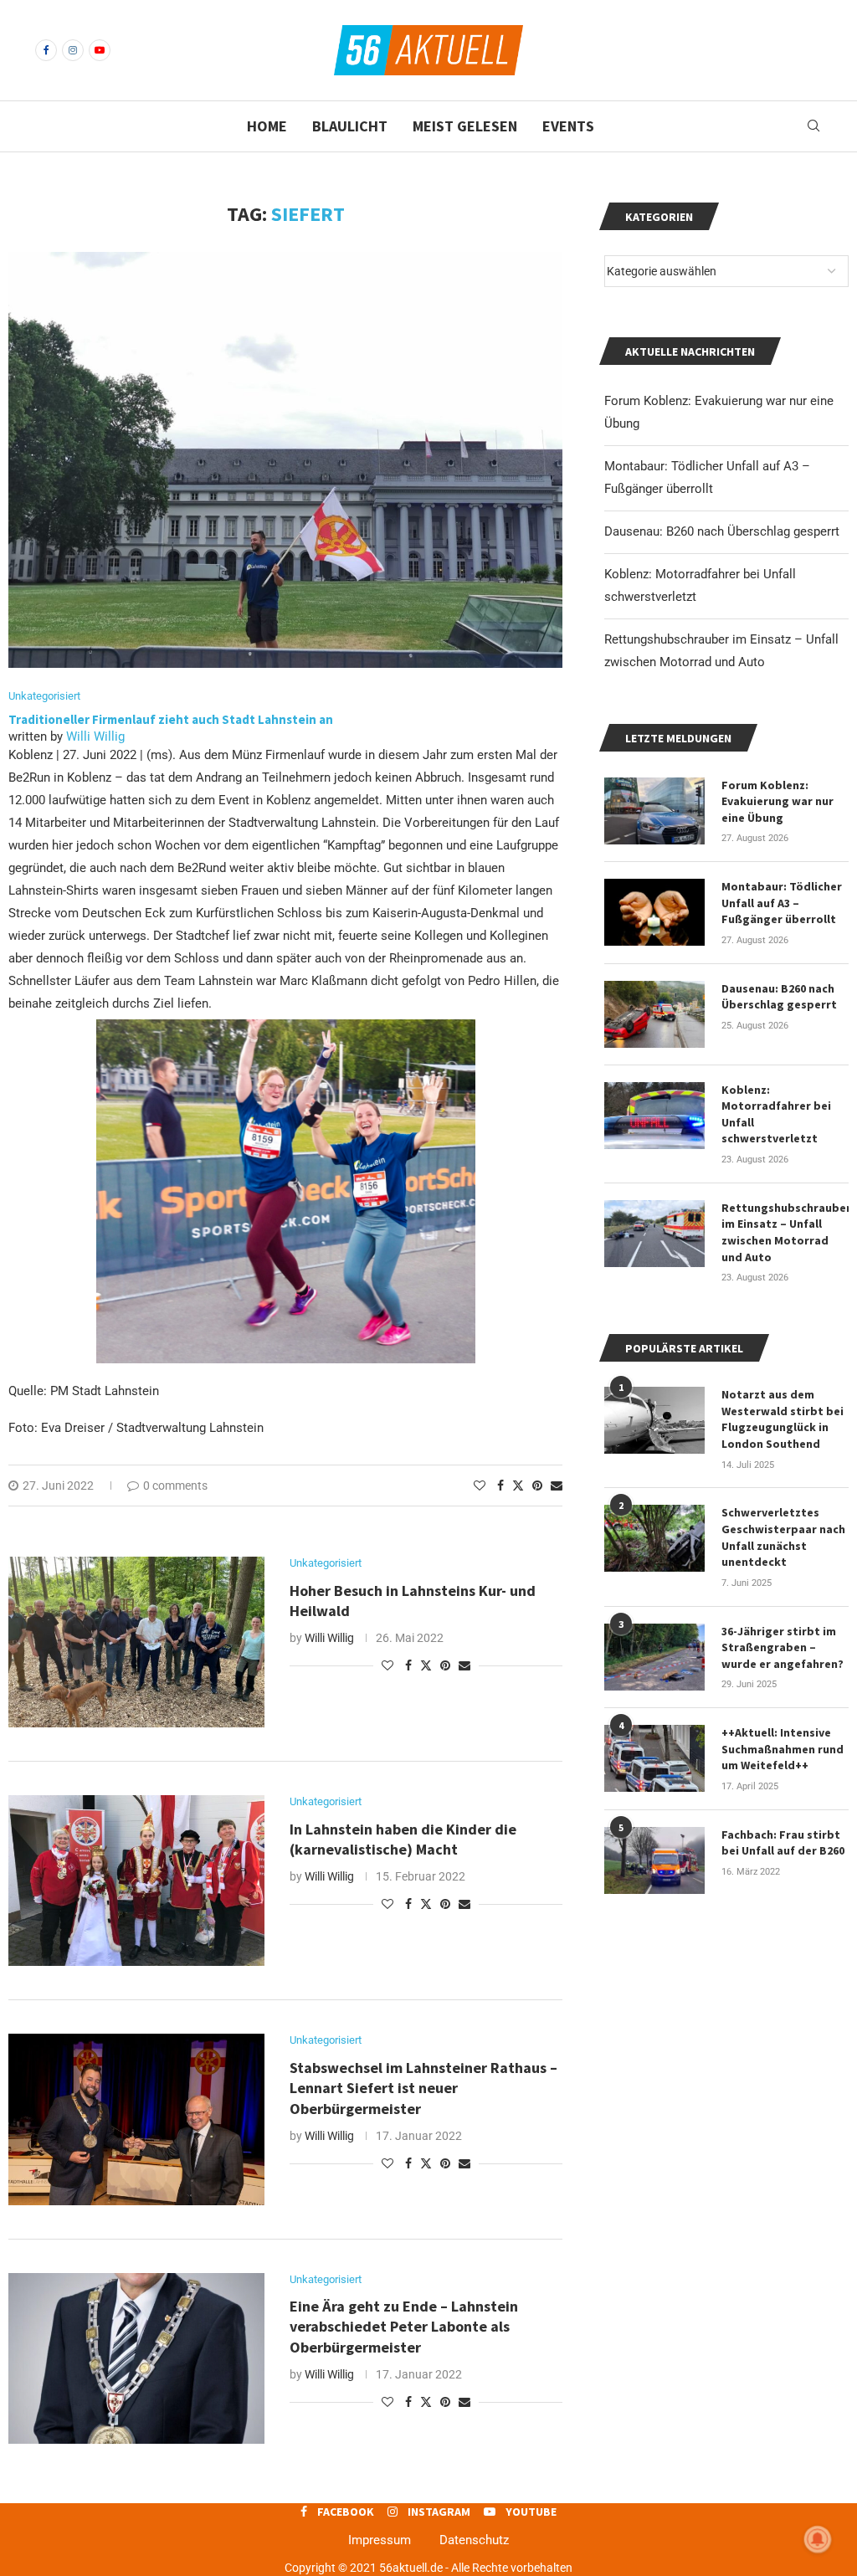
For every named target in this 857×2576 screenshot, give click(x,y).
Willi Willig (95, 736)
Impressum (380, 2540)
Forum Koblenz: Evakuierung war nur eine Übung (777, 801)
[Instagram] (73, 50)
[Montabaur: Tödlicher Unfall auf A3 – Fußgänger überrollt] (654, 912)
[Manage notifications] (818, 2539)
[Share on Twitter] (518, 1485)
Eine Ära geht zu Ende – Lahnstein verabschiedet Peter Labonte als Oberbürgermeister (404, 2327)
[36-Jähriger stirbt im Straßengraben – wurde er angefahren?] (654, 1657)
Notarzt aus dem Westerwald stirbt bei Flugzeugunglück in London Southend (783, 1419)
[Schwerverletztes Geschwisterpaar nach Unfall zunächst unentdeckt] (654, 1538)
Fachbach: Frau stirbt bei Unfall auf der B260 (783, 1843)
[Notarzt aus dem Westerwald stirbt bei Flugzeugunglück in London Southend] (654, 1420)
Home (267, 126)
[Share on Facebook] (500, 1486)
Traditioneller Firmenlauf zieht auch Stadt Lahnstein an (172, 719)
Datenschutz (474, 2540)
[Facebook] (46, 50)
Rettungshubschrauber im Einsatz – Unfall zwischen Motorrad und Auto (785, 1232)
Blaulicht (350, 126)
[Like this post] (480, 1486)
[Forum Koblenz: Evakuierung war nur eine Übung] (654, 811)
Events (568, 126)
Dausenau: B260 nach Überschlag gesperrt (722, 531)
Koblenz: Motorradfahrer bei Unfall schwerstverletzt (776, 1114)
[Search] (813, 126)
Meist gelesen (465, 126)
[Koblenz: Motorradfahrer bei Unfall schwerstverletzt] (654, 1116)
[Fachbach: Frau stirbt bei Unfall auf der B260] (654, 1860)
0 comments (175, 1486)
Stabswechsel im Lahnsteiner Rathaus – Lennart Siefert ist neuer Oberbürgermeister (423, 2088)
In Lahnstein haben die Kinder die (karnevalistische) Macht (403, 1839)
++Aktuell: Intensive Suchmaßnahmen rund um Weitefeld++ (783, 1749)
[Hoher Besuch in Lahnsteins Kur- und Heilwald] (136, 1642)
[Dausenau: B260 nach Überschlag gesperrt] (654, 1014)
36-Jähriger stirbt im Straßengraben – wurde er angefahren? (783, 1647)
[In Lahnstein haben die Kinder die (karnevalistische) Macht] (136, 1881)
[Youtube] (100, 50)
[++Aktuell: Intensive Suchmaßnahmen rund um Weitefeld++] (654, 1758)
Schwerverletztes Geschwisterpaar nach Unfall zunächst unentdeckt (783, 1537)
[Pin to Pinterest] (537, 1486)
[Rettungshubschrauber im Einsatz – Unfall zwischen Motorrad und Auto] (654, 1234)
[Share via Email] (557, 1486)
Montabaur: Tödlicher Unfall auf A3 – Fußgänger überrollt (782, 903)
